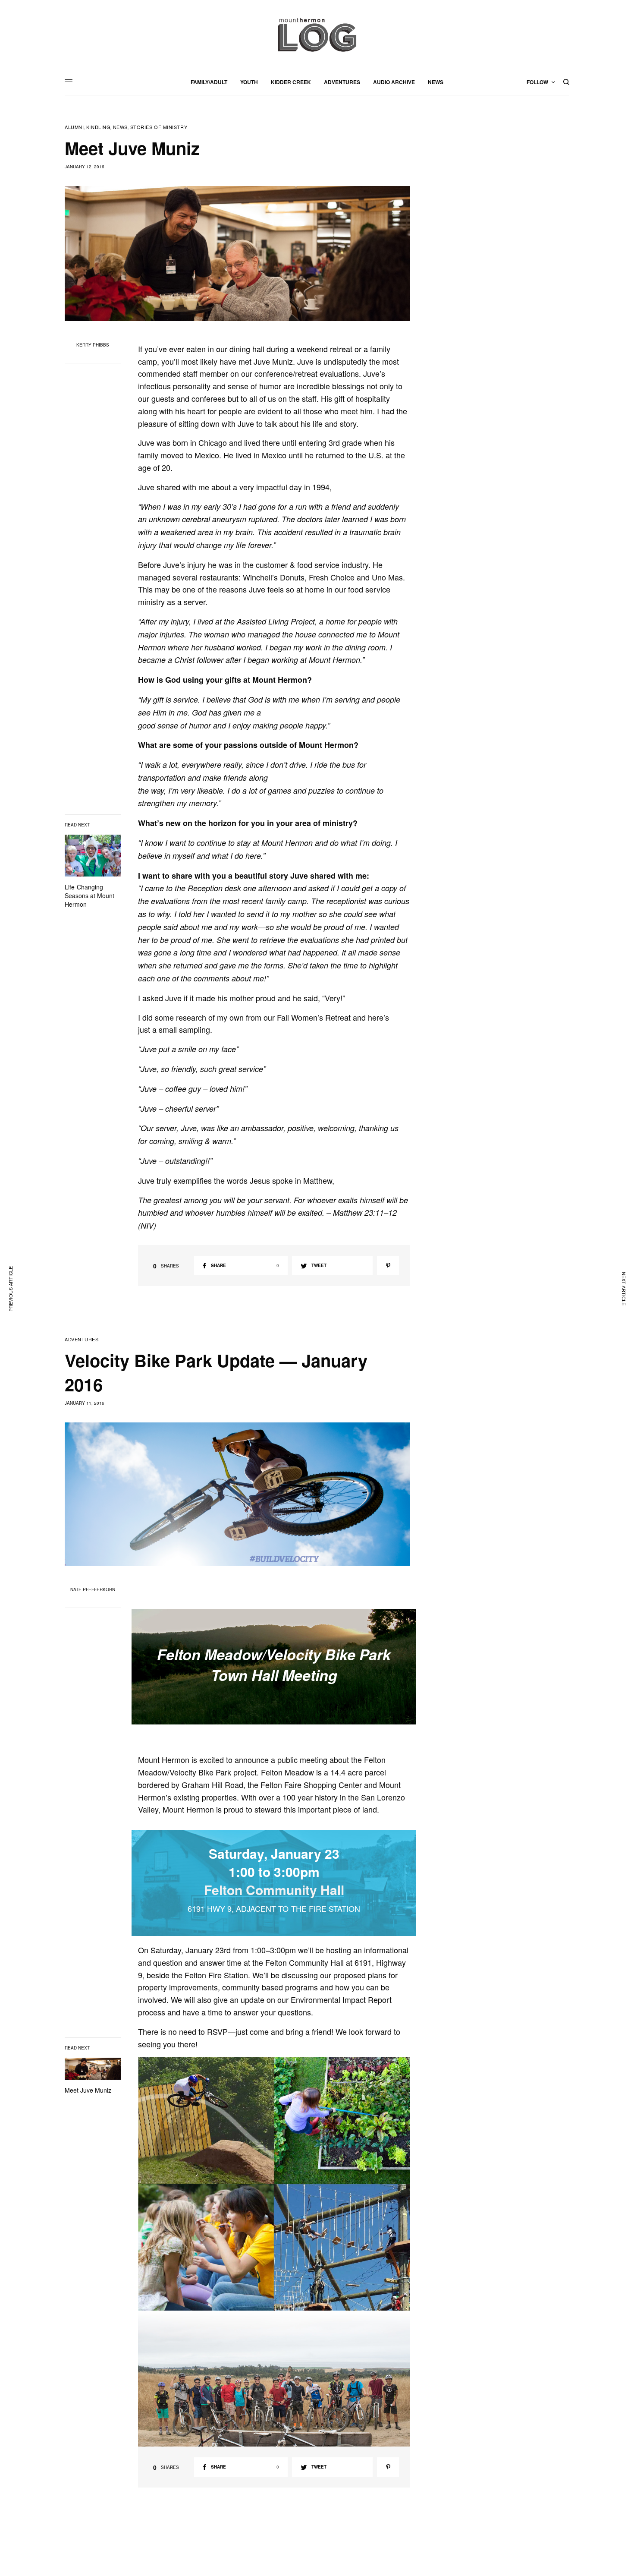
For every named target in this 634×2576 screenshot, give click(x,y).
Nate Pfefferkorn (93, 1589)
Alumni (74, 127)
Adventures (82, 1339)
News (120, 127)
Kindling (98, 127)
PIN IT (278, 2120)
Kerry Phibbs (93, 345)
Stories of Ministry (159, 127)
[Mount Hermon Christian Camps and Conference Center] (317, 35)
